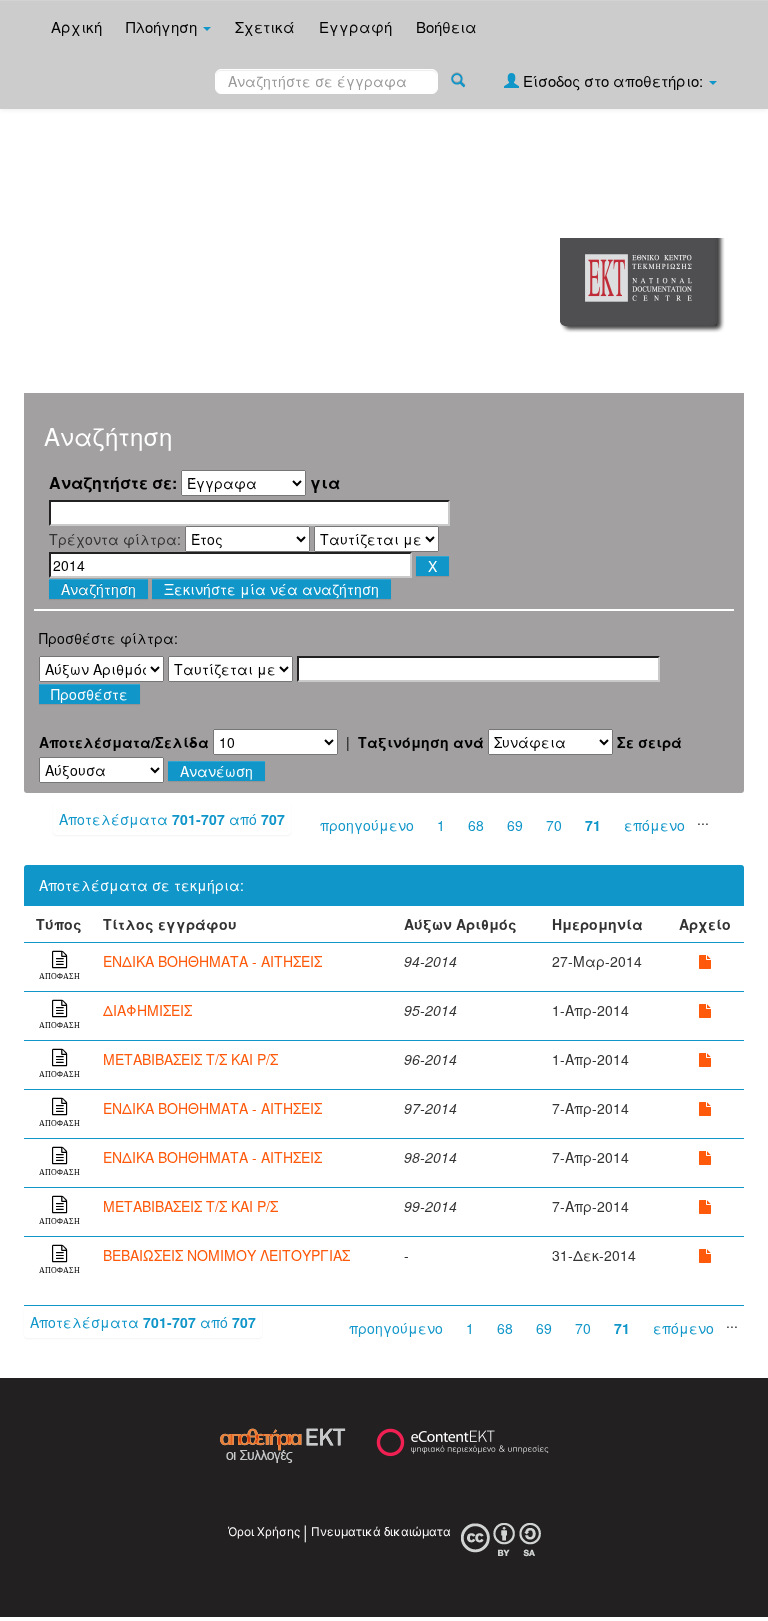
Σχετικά (265, 26)
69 (515, 825)
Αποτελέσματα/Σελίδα (124, 742)
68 (476, 825)
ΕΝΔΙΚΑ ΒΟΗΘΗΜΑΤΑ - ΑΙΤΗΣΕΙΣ (212, 961)
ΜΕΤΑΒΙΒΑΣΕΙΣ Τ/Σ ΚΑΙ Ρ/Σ (190, 1059)
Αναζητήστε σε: (113, 483)
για (325, 483)
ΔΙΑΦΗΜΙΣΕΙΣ (147, 1010)
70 (554, 825)
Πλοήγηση (163, 26)
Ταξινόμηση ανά (421, 742)
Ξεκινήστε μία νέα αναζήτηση (271, 589)
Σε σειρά (649, 742)
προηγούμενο (367, 825)
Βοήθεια (446, 26)
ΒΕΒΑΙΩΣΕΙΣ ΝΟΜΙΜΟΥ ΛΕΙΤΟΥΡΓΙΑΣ (226, 1255)
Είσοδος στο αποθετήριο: (613, 80)
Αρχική (76, 26)
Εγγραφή (355, 26)
